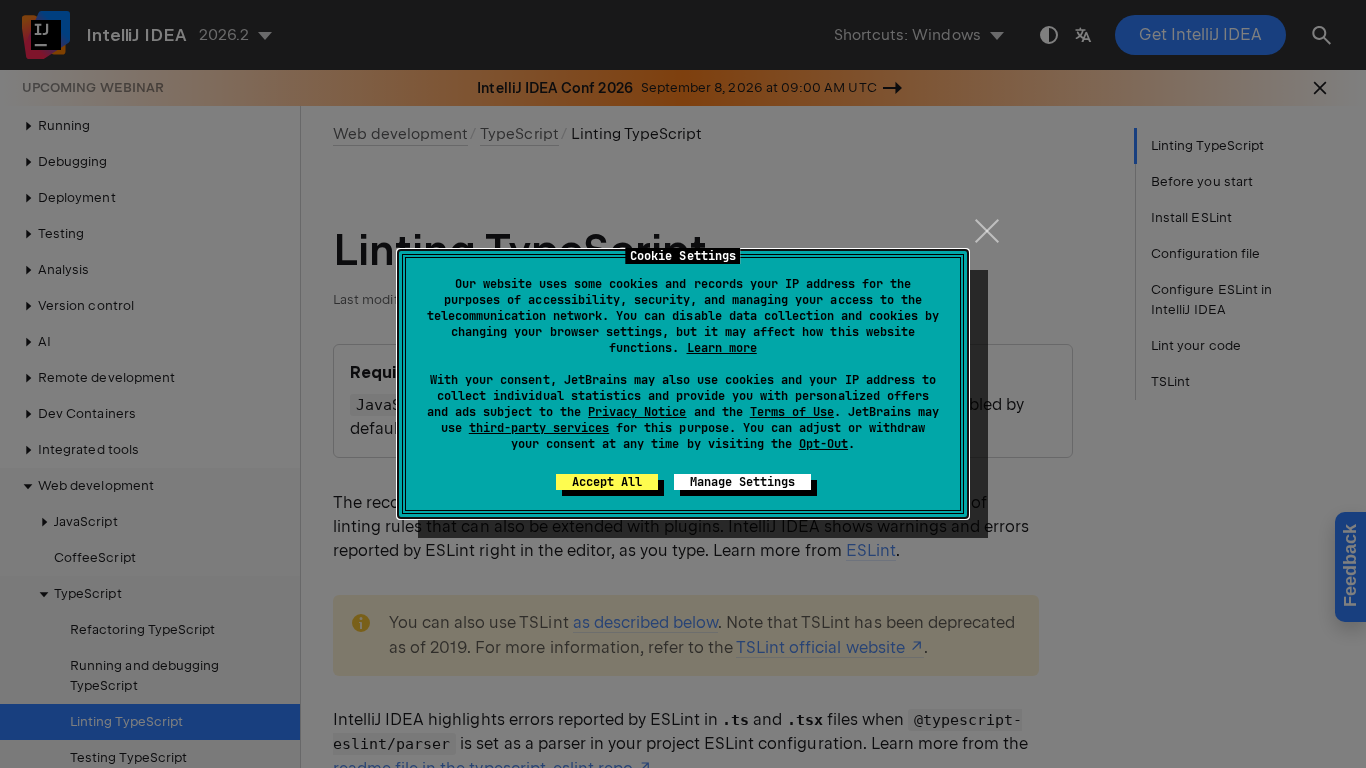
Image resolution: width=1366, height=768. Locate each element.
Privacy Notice (637, 412)
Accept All (607, 482)
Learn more (722, 348)
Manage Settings (742, 482)
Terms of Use (792, 412)
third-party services (539, 428)
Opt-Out (823, 444)
